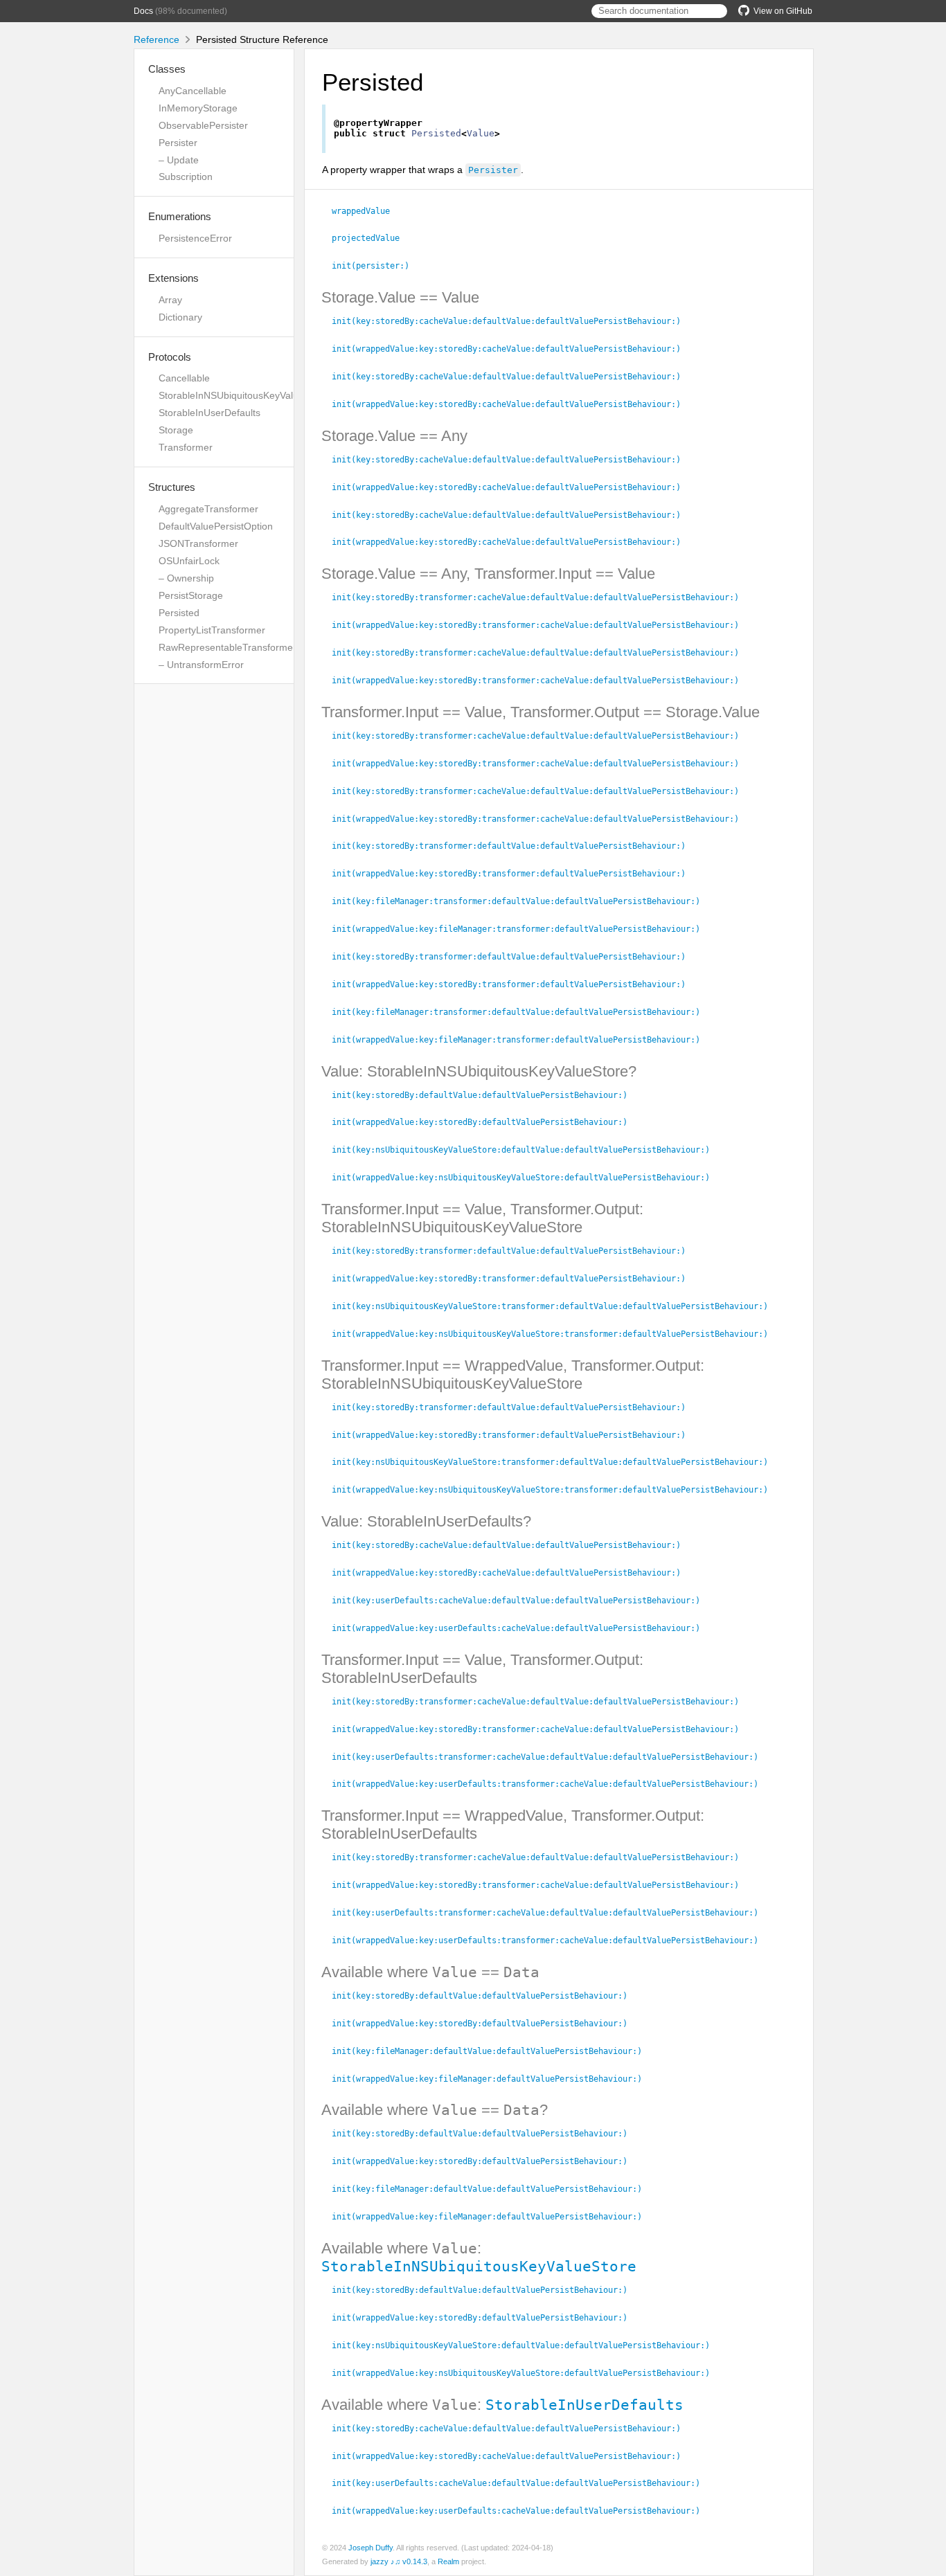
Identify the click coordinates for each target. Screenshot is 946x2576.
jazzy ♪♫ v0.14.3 (399, 2561)
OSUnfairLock (189, 561)
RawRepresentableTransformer (227, 647)
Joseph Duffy (371, 2548)
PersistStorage (191, 595)
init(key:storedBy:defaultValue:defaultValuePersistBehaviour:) (485, 1095)
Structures (172, 487)
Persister (178, 143)
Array (170, 300)
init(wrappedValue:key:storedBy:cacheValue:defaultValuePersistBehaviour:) (512, 349)
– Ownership (186, 578)
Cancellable (184, 378)
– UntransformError (201, 665)
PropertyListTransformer (212, 630)
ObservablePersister (203, 125)
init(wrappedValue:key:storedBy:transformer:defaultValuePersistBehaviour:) (515, 874)
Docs (143, 11)
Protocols (170, 357)
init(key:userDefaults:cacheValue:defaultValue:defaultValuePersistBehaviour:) (522, 1601)
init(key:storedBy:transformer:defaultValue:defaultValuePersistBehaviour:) (515, 846)
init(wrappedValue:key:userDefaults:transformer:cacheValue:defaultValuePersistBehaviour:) (551, 1784)
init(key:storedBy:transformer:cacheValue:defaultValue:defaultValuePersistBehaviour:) (541, 597)
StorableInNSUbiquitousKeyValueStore (243, 395)
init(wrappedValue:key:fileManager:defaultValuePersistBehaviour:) (493, 2079)
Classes (167, 69)
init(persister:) (376, 266)
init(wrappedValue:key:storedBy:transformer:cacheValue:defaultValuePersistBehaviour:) (541, 625)
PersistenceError (195, 238)
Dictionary (180, 317)
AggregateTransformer (208, 509)
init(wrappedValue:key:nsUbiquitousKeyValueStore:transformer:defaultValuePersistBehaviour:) (556, 1334)
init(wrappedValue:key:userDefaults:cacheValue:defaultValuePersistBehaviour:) (522, 1628)
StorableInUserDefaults (209, 413)
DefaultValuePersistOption (216, 526)
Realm (448, 2561)
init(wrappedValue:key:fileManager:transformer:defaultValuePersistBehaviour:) (522, 929)
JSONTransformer (198, 543)
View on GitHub (783, 11)
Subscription (186, 177)
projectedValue (372, 238)
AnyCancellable (193, 91)
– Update (179, 160)
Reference (157, 39)
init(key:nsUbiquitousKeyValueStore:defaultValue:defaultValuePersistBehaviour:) (527, 1150)
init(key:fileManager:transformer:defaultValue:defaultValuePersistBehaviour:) (522, 901)
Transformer (186, 447)
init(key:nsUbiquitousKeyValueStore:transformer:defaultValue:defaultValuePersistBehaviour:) (556, 1306)
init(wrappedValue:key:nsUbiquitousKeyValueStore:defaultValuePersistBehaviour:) (527, 1178)
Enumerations (180, 216)
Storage (176, 430)
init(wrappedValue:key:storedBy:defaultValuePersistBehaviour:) (485, 1122)
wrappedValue (367, 211)
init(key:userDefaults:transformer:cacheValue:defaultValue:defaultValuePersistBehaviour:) (551, 1757)
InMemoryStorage (198, 108)
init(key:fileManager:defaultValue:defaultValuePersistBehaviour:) (493, 2051)
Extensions (173, 278)
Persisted (179, 613)
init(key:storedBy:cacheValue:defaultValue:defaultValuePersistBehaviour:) (512, 321)
